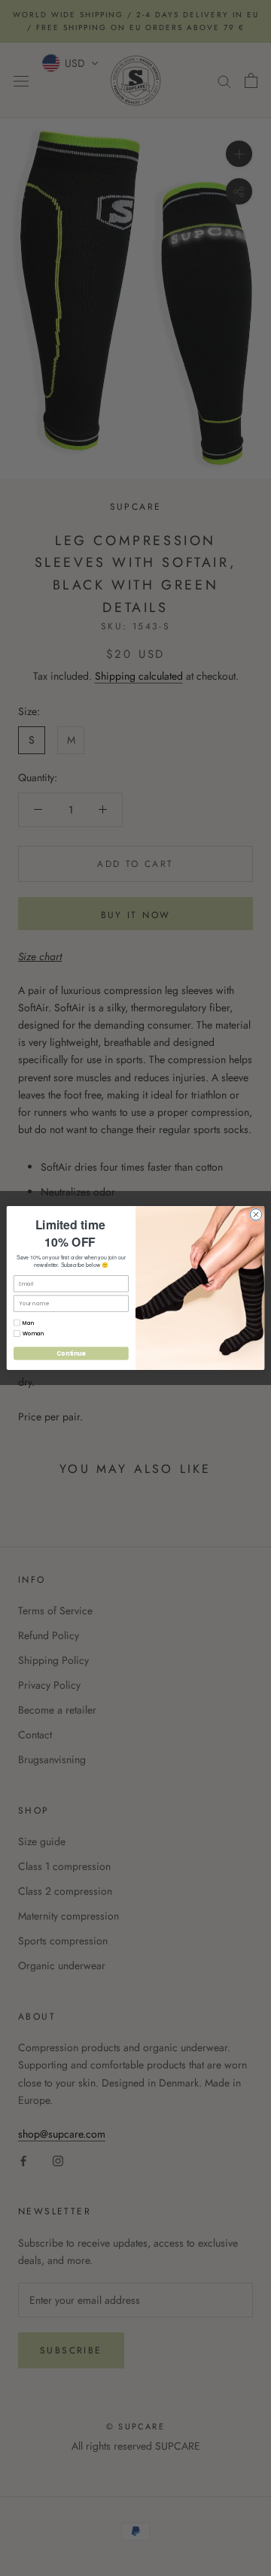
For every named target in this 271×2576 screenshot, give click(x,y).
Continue (71, 1353)
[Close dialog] (256, 1215)
